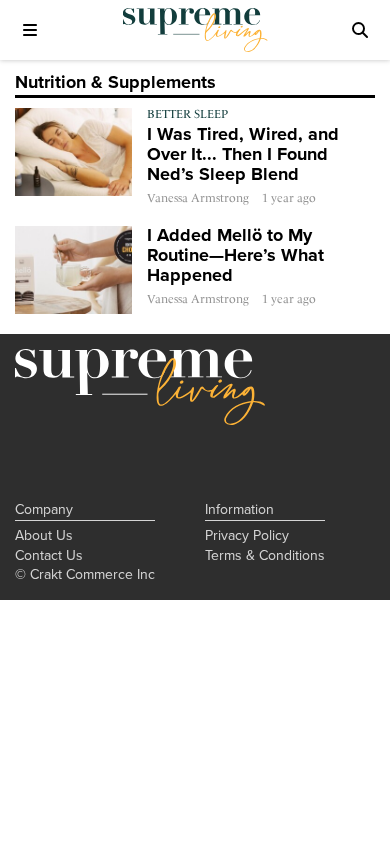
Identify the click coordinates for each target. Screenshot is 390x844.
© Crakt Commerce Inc (85, 574)
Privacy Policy (247, 535)
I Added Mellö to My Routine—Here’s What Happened (235, 255)
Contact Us (49, 555)
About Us (44, 535)
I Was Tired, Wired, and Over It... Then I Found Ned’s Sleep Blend (243, 154)
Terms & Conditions (265, 555)
